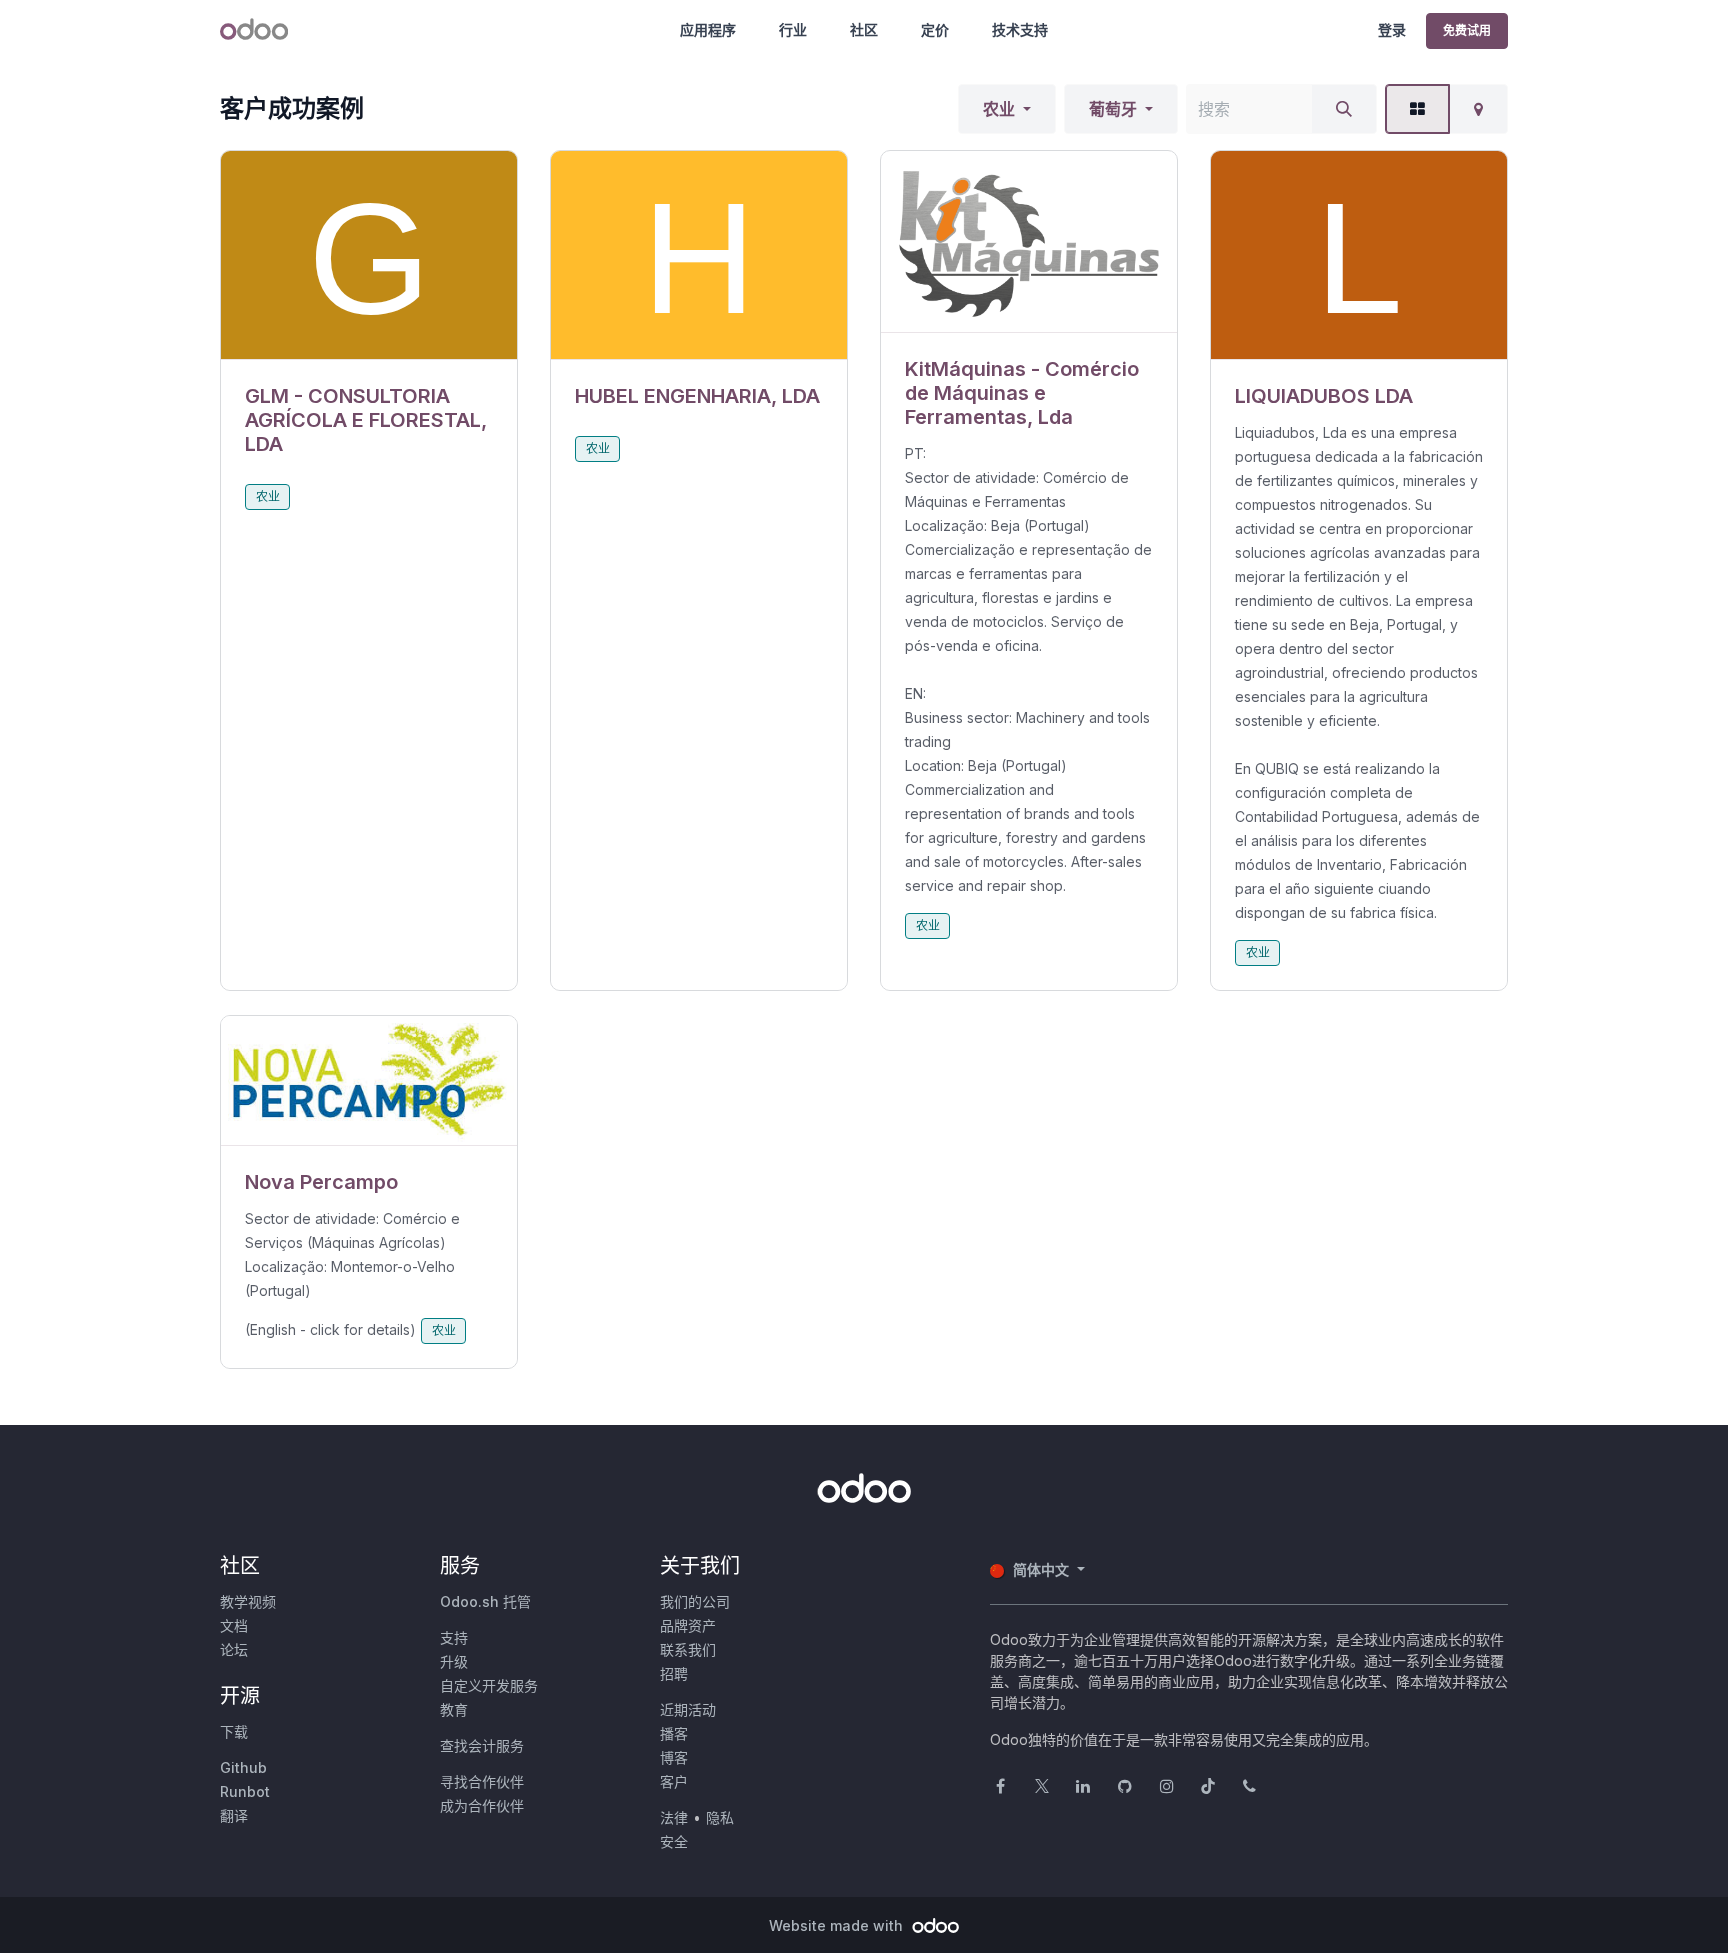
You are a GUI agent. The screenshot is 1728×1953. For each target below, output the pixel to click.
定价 (935, 29)
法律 (674, 1817)
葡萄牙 (1113, 109)
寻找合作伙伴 (482, 1781)
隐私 (720, 1817)
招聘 (674, 1673)
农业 (999, 109)
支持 (454, 1637)
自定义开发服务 (489, 1685)
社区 (864, 29)
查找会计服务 (482, 1745)
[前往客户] (369, 255)
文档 (234, 1625)
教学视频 (248, 1601)
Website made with (838, 1925)
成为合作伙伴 (482, 1805)
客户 (674, 1781)
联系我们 (688, 1649)
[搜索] (1344, 109)
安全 (674, 1841)
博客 (674, 1757)
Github (243, 1767)
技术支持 (1020, 29)
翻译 (234, 1815)
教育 (454, 1709)
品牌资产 (688, 1625)
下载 (234, 1731)
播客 (674, 1733)
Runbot (245, 1791)
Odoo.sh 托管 (485, 1601)
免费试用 (1467, 30)
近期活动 (688, 1709)
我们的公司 (695, 1601)
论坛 (234, 1649)
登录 (1392, 29)
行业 (793, 29)
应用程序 (708, 29)
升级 (454, 1661)
